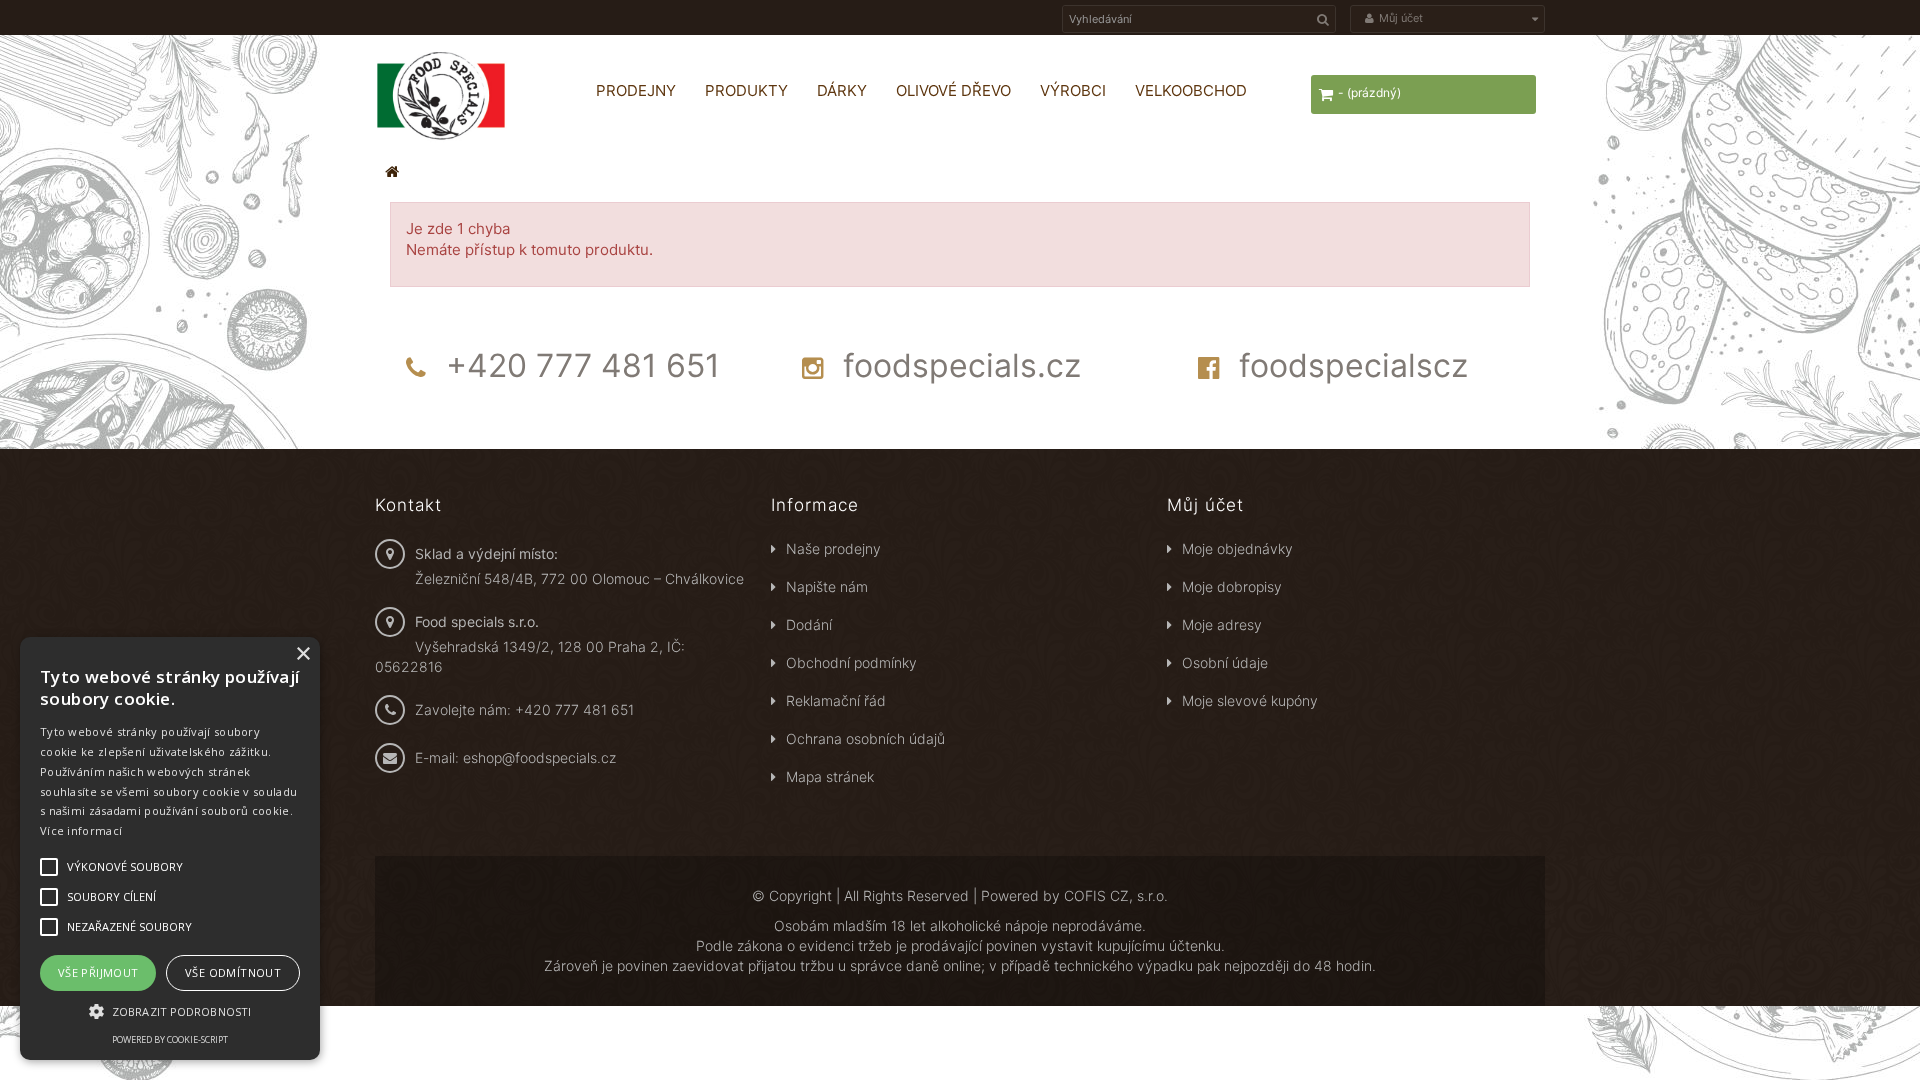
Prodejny (636, 90)
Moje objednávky (1237, 548)
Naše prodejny (833, 548)
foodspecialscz (1353, 365)
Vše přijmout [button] (98, 972)
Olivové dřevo (953, 90)
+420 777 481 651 (583, 365)
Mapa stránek (830, 776)
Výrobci (1073, 90)
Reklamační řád (836, 700)
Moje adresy (1222, 624)
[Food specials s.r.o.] (465, 95)
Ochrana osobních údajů (865, 738)
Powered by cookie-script (170, 1039)
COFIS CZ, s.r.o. (1116, 895)
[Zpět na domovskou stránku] (392, 171)
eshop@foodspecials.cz (539, 757)
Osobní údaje (1225, 662)
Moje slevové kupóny (1250, 700)
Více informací (81, 830)
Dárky (842, 90)
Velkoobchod (1191, 90)
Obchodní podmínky (851, 662)
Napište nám (827, 586)
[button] (170, 1010)
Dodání (809, 624)
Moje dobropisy (1232, 586)
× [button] (302, 654)
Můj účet (1205, 505)
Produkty (746, 90)
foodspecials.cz (962, 365)
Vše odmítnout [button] (233, 972)
